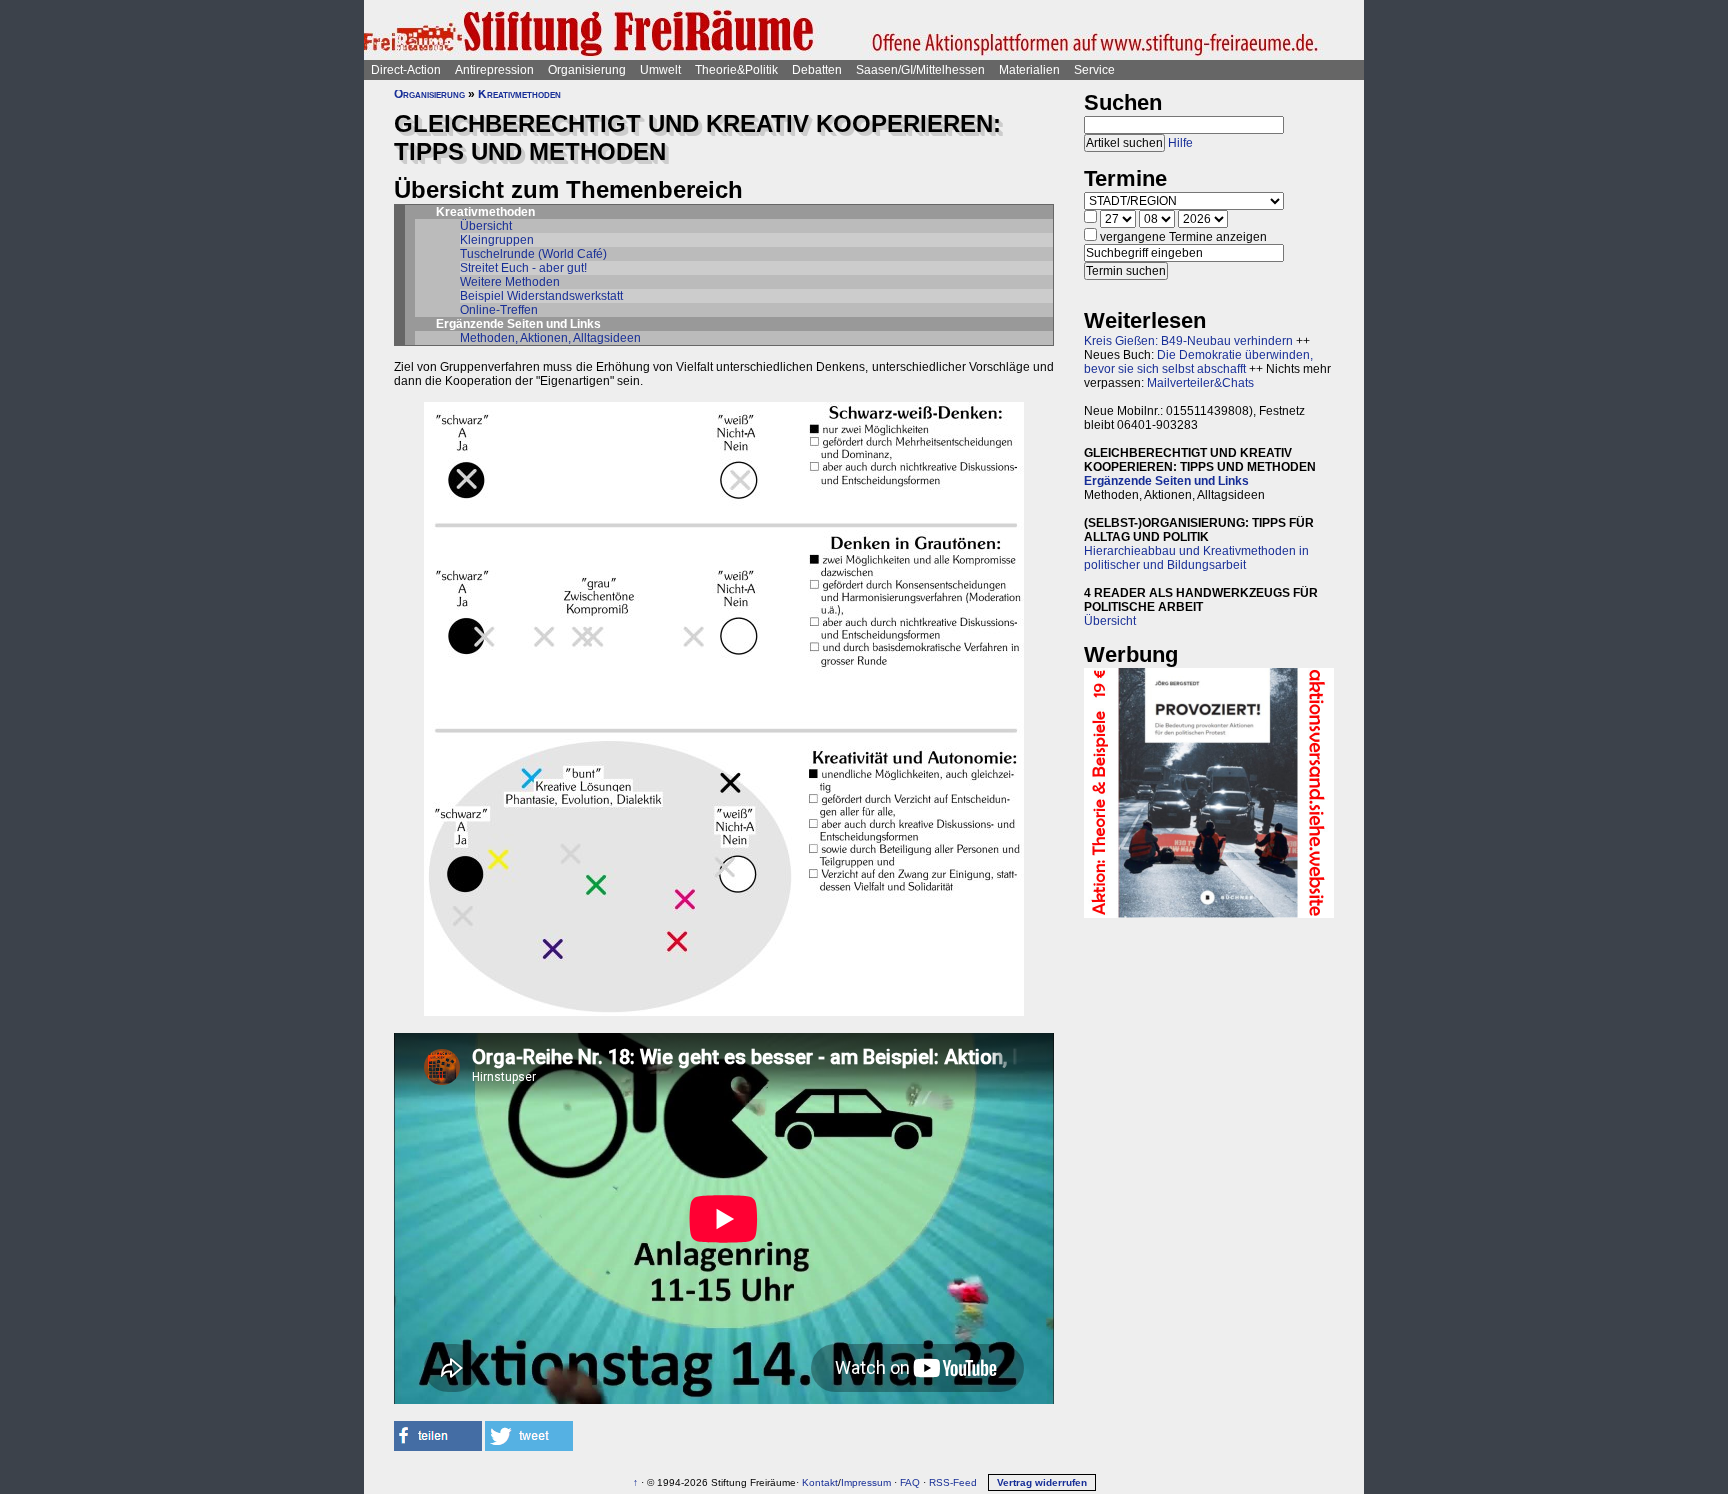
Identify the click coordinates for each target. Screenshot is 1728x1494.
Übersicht (486, 226)
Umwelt (660, 70)
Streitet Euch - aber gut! (523, 268)
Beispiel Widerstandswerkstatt (541, 296)
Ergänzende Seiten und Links (1166, 481)
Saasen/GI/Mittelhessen (920, 70)
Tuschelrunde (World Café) (533, 254)
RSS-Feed (953, 1482)
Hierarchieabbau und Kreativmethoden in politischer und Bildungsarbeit (1196, 558)
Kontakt (820, 1482)
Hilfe (1180, 143)
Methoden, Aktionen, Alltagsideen (550, 338)
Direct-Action (406, 70)
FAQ (910, 1482)
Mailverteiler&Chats (1200, 383)
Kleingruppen (497, 240)
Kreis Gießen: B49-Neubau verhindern (1188, 341)
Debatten (817, 70)
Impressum (866, 1482)
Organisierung (587, 70)
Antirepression (494, 70)
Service (1094, 70)
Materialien (1029, 70)
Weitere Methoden (510, 282)
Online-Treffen (499, 310)
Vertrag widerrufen (1042, 1482)
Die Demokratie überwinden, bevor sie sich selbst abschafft (1198, 362)
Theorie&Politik (736, 70)
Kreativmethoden (519, 94)
